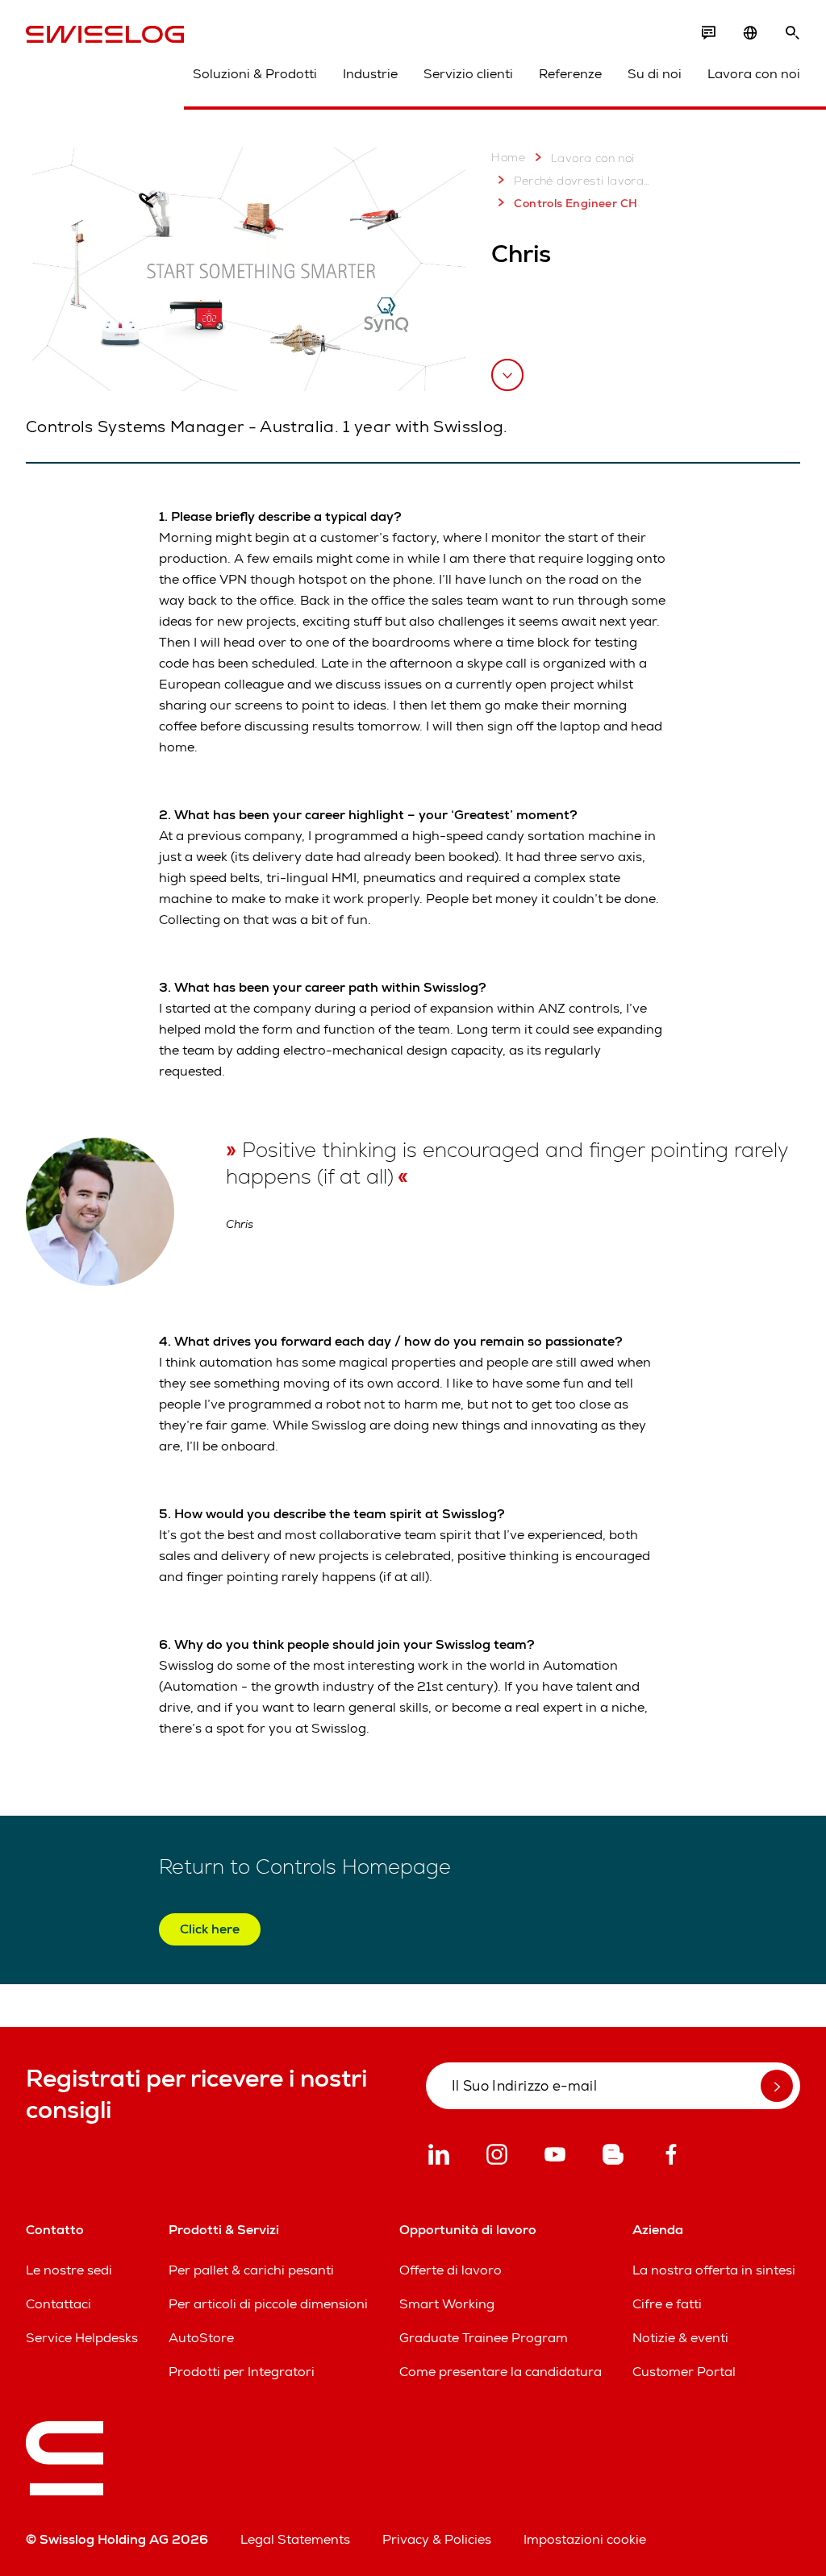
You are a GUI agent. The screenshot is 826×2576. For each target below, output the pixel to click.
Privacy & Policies (437, 2539)
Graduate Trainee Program (484, 2338)
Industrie (370, 74)
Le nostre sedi (69, 2270)
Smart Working (447, 2304)
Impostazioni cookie (585, 2539)
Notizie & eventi (680, 2338)
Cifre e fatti (667, 2304)
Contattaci (58, 2304)
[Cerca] (792, 33)
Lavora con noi (754, 74)
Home (508, 157)
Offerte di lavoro (451, 2270)
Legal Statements (295, 2539)
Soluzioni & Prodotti (255, 74)
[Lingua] (750, 33)
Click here (210, 1929)
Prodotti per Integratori (242, 2372)
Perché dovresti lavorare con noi (583, 181)
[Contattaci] (708, 33)
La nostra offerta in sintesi (714, 2270)
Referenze (570, 74)
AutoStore (201, 2338)
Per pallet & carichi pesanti (251, 2270)
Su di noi (655, 74)
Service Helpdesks (82, 2338)
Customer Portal (684, 2372)
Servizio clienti (468, 74)
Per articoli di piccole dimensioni (268, 2304)
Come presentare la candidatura (501, 2372)
